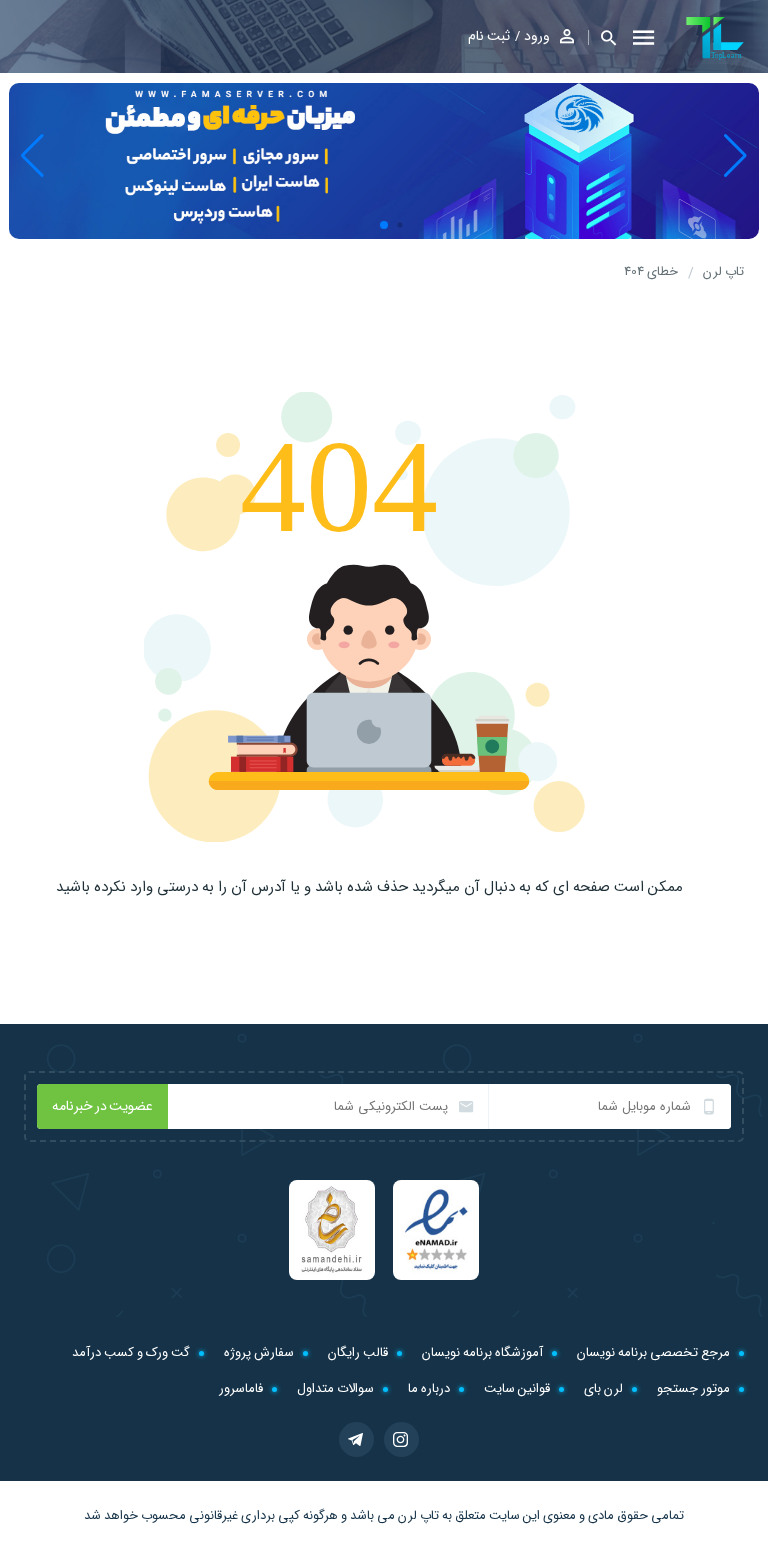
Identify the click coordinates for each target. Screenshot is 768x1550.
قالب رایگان (358, 1352)
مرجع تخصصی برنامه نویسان (653, 1352)
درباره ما (429, 1388)
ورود (537, 36)
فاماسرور (241, 1388)
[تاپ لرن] (715, 38)
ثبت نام (489, 36)
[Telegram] (356, 1439)
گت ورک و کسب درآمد (131, 1352)
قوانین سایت (517, 1388)
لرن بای (603, 1388)
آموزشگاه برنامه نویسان (482, 1352)
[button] (602, 37)
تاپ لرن (418, 1515)
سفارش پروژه (259, 1352)
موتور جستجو (693, 1388)
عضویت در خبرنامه (102, 1106)
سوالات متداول (335, 1388)
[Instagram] (401, 1439)
